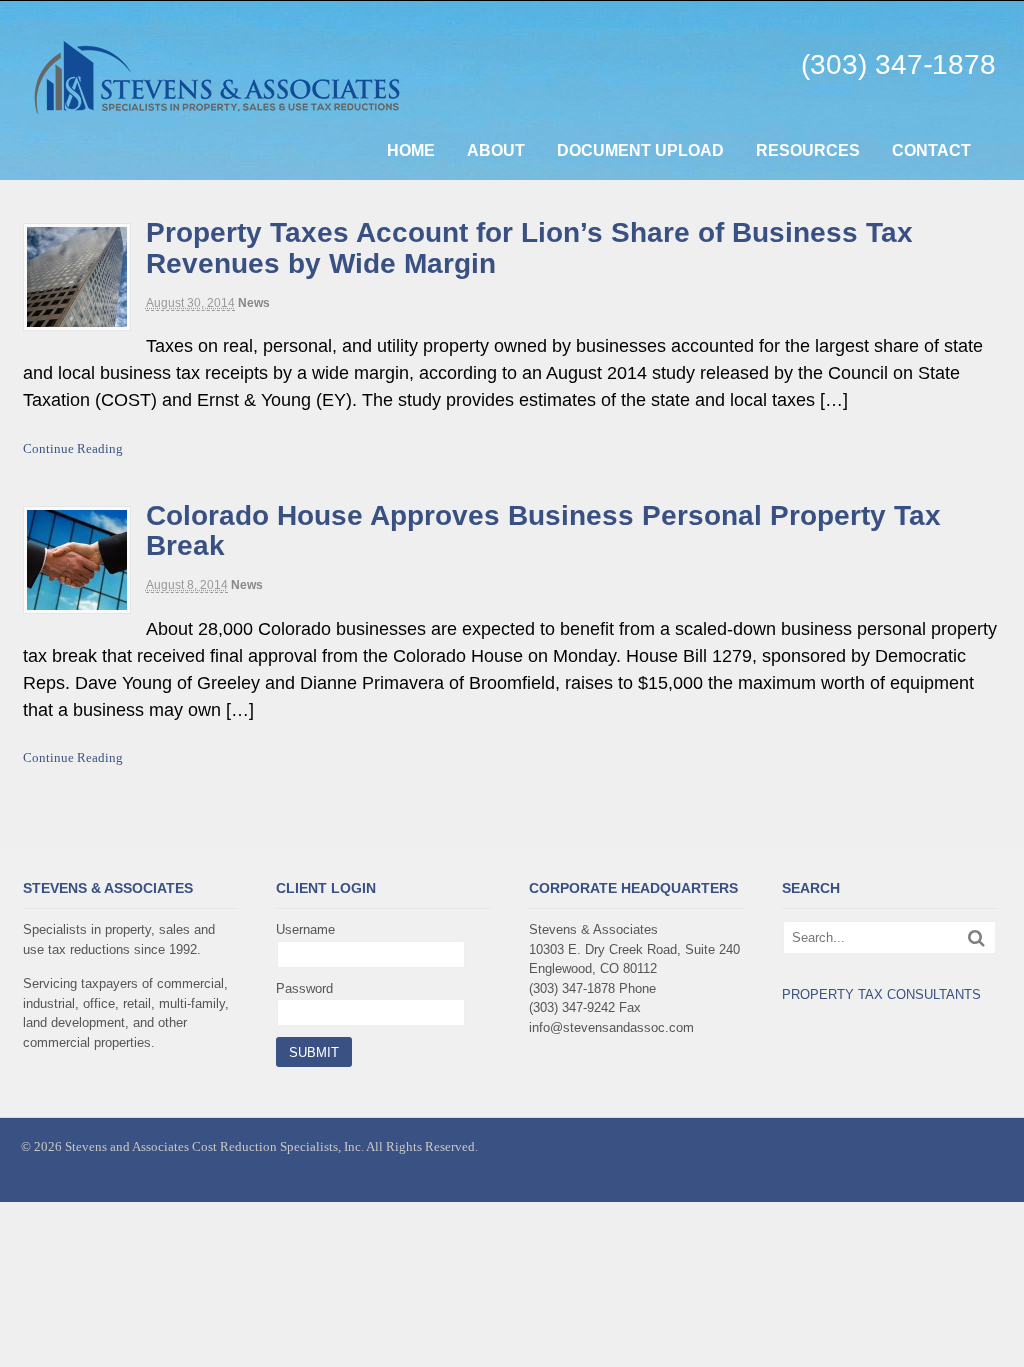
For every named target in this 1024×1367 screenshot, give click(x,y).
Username (305, 929)
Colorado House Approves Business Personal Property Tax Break (543, 531)
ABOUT (496, 150)
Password (304, 988)
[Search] (976, 937)
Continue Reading (73, 448)
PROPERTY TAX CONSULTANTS (881, 994)
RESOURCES (808, 150)
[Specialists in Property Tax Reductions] (234, 104)
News (254, 303)
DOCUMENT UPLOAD (640, 150)
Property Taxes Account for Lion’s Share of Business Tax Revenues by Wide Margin (529, 248)
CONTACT (931, 150)
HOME (411, 150)
